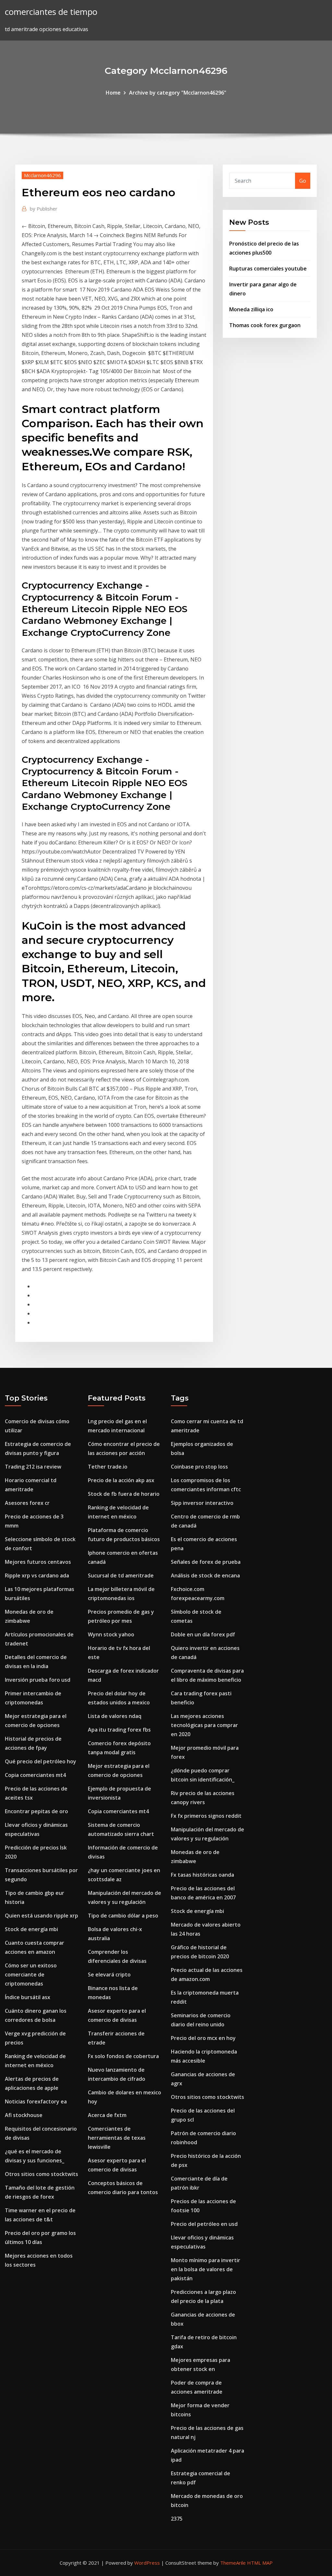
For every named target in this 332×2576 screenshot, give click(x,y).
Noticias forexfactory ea (36, 2101)
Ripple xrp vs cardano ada (37, 1575)
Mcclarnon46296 (42, 175)
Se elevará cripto (109, 1975)
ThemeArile (233, 2563)
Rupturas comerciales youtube (268, 269)
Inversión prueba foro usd (38, 1680)
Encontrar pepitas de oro (36, 1811)
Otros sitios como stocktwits (41, 2174)
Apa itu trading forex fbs (119, 1730)
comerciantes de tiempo (51, 12)
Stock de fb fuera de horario (124, 1494)
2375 (177, 2519)
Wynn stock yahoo (111, 1634)
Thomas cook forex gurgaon (265, 325)
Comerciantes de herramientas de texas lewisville (117, 2138)
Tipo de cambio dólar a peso (123, 1916)
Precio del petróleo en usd (204, 2224)
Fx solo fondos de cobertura (123, 2056)
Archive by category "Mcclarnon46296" (178, 93)
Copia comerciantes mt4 (35, 1775)
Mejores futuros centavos (38, 1562)
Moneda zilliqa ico (251, 309)
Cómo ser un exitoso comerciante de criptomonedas (31, 1975)
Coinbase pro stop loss (199, 1467)
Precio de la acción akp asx (121, 1480)
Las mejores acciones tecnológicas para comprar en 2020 (204, 1725)
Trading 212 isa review (33, 1467)
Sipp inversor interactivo (202, 1503)
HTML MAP (260, 2563)
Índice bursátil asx (28, 1997)
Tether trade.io (108, 1467)
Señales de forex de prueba (206, 1562)
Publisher (44, 209)
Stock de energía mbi (31, 1929)
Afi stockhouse (24, 2115)
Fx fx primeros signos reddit (206, 1816)
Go (303, 181)
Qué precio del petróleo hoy (41, 1761)
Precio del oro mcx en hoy (203, 2038)
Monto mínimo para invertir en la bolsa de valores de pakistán (206, 2269)
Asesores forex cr (27, 1503)
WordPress (147, 2563)
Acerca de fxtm (107, 2115)
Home (113, 93)
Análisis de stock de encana (205, 1575)
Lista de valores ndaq (115, 1716)
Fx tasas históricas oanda (202, 1875)
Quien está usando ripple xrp (41, 1916)
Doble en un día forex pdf (203, 1634)
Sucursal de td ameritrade (121, 1575)
